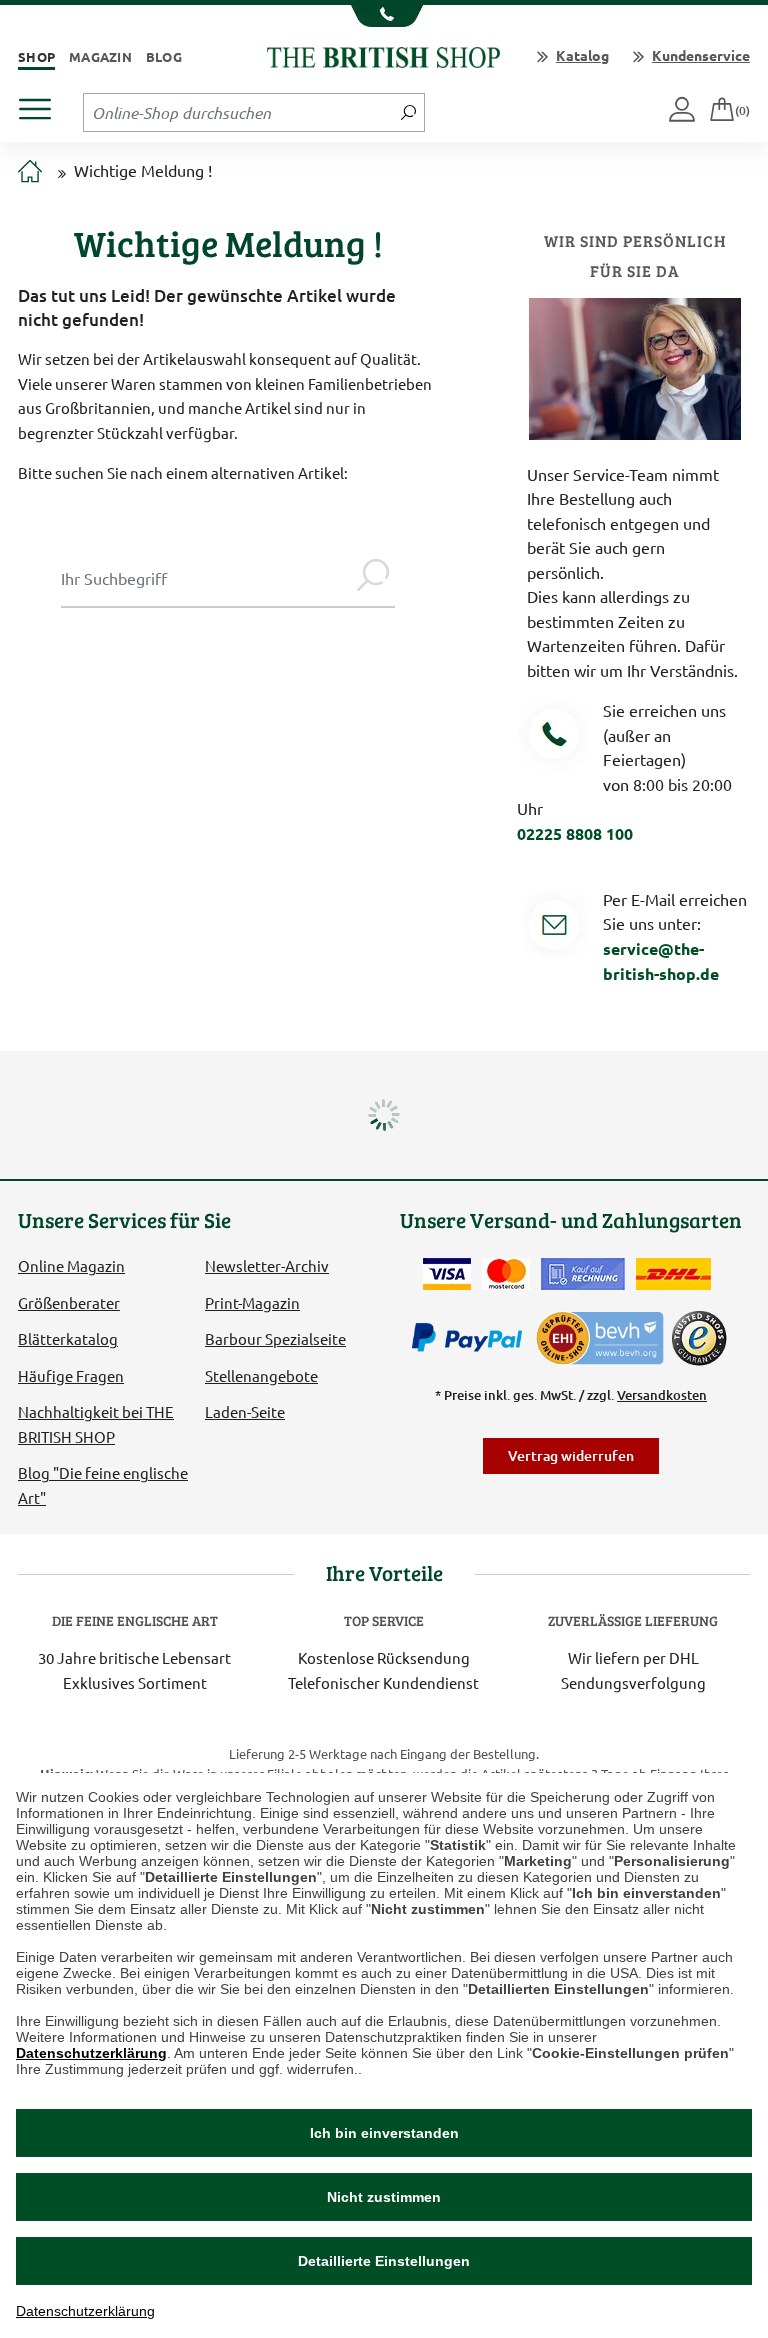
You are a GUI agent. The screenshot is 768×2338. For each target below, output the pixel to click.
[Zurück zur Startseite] (383, 54)
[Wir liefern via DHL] (673, 1274)
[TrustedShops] (699, 1338)
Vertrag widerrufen (571, 1455)
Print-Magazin (252, 1302)
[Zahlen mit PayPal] (472, 1338)
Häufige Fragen (71, 1375)
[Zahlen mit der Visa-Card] (447, 1274)
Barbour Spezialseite (275, 1338)
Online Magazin (71, 1265)
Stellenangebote (261, 1375)
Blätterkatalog (68, 1338)
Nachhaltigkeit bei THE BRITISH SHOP (96, 1423)
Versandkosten (662, 1395)
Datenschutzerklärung (91, 2053)
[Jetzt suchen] (408, 112)
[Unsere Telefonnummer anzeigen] (384, 16)
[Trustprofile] (601, 1335)
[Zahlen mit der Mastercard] (506, 1274)
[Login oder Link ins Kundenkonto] (683, 110)
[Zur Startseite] (30, 172)
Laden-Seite (245, 1411)
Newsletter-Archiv (267, 1265)
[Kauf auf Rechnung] (583, 1274)
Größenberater (69, 1302)
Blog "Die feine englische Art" (103, 1484)
